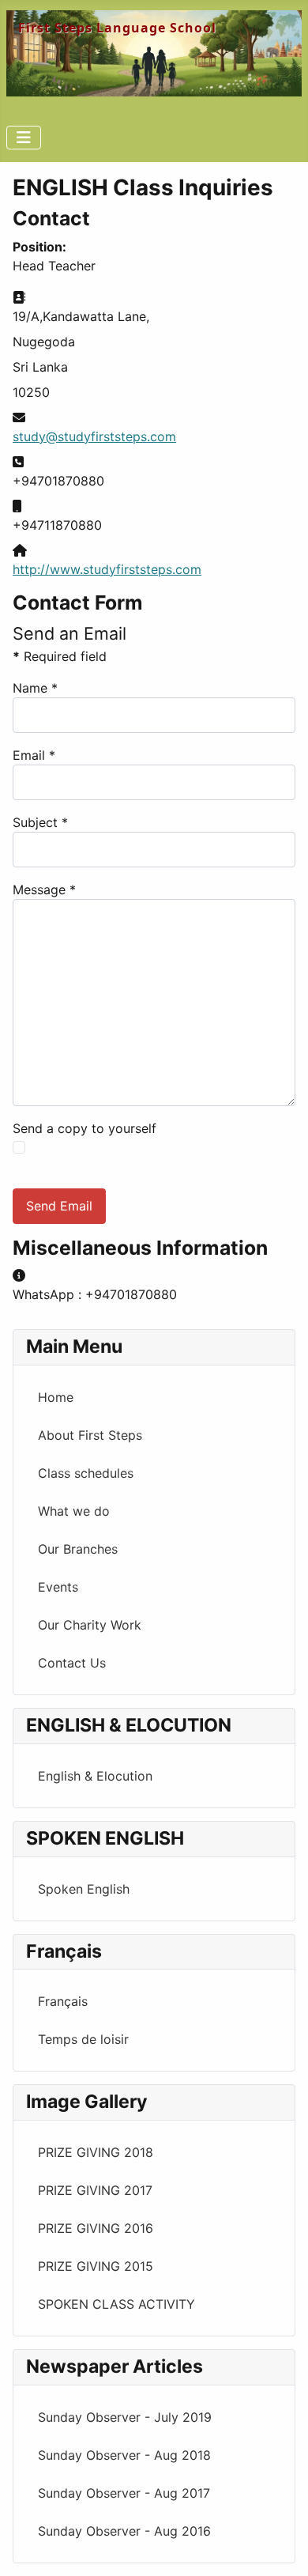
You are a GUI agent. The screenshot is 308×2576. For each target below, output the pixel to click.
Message (44, 890)
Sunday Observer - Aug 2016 (124, 2531)
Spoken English (84, 1889)
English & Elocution (95, 1776)
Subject (40, 822)
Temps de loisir (83, 2039)
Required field (60, 656)
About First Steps (90, 1435)
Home (56, 1397)
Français (63, 2001)
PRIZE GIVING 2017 (95, 2190)
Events (58, 1587)
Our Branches (78, 1549)
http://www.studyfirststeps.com (107, 569)
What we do (74, 1511)
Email (34, 755)
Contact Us (72, 1663)
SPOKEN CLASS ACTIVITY (116, 2304)
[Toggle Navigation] (24, 138)
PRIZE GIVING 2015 (96, 2266)
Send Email (59, 1206)
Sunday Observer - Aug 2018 (124, 2455)
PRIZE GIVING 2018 (96, 2152)
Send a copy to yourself (85, 1128)
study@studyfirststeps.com (94, 436)
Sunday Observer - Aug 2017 (124, 2493)
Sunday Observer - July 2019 (125, 2417)
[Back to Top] (280, 2547)
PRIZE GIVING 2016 (96, 2228)
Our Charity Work (90, 1625)
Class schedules (86, 1473)
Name (35, 688)
